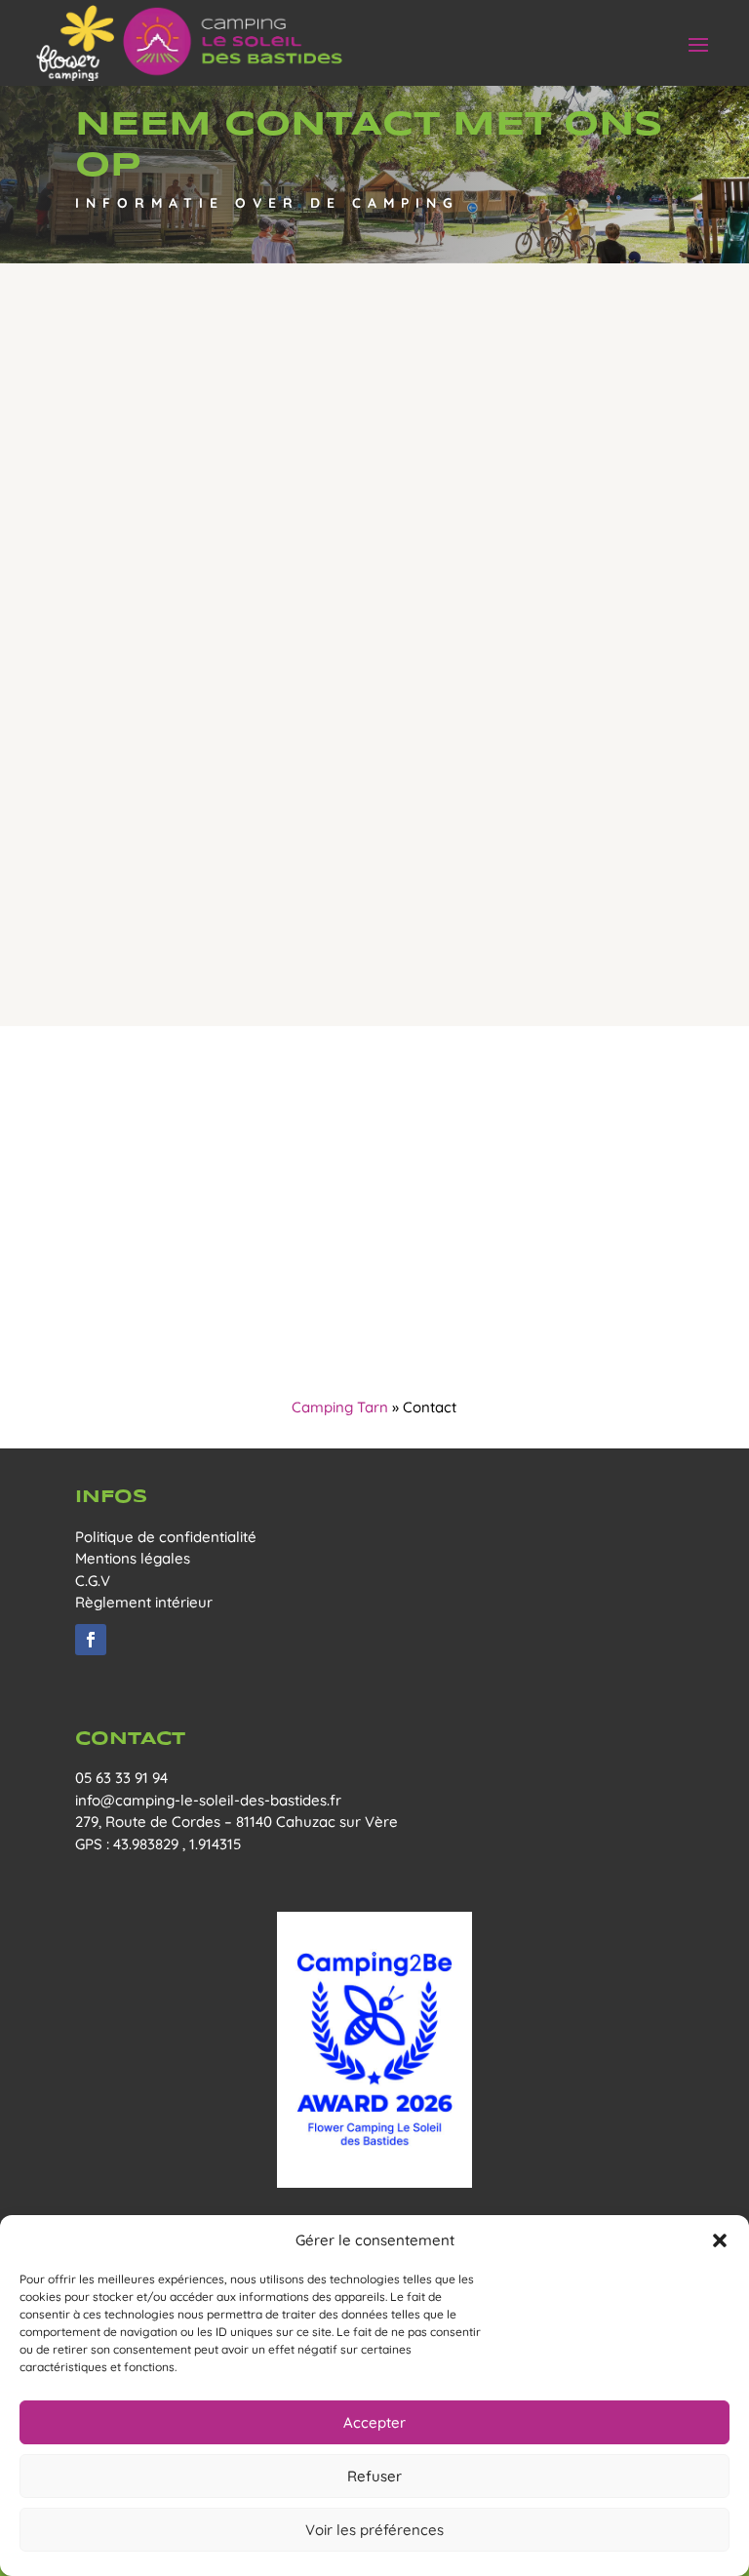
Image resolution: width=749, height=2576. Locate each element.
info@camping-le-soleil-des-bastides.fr (208, 1800)
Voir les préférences (374, 2530)
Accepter (374, 2422)
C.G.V (93, 1581)
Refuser (374, 2476)
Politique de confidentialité (166, 1537)
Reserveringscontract (374, 900)
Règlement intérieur (144, 1602)
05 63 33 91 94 (121, 1778)
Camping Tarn (340, 1407)
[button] (720, 2240)
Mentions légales (133, 1558)
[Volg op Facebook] (91, 1640)
